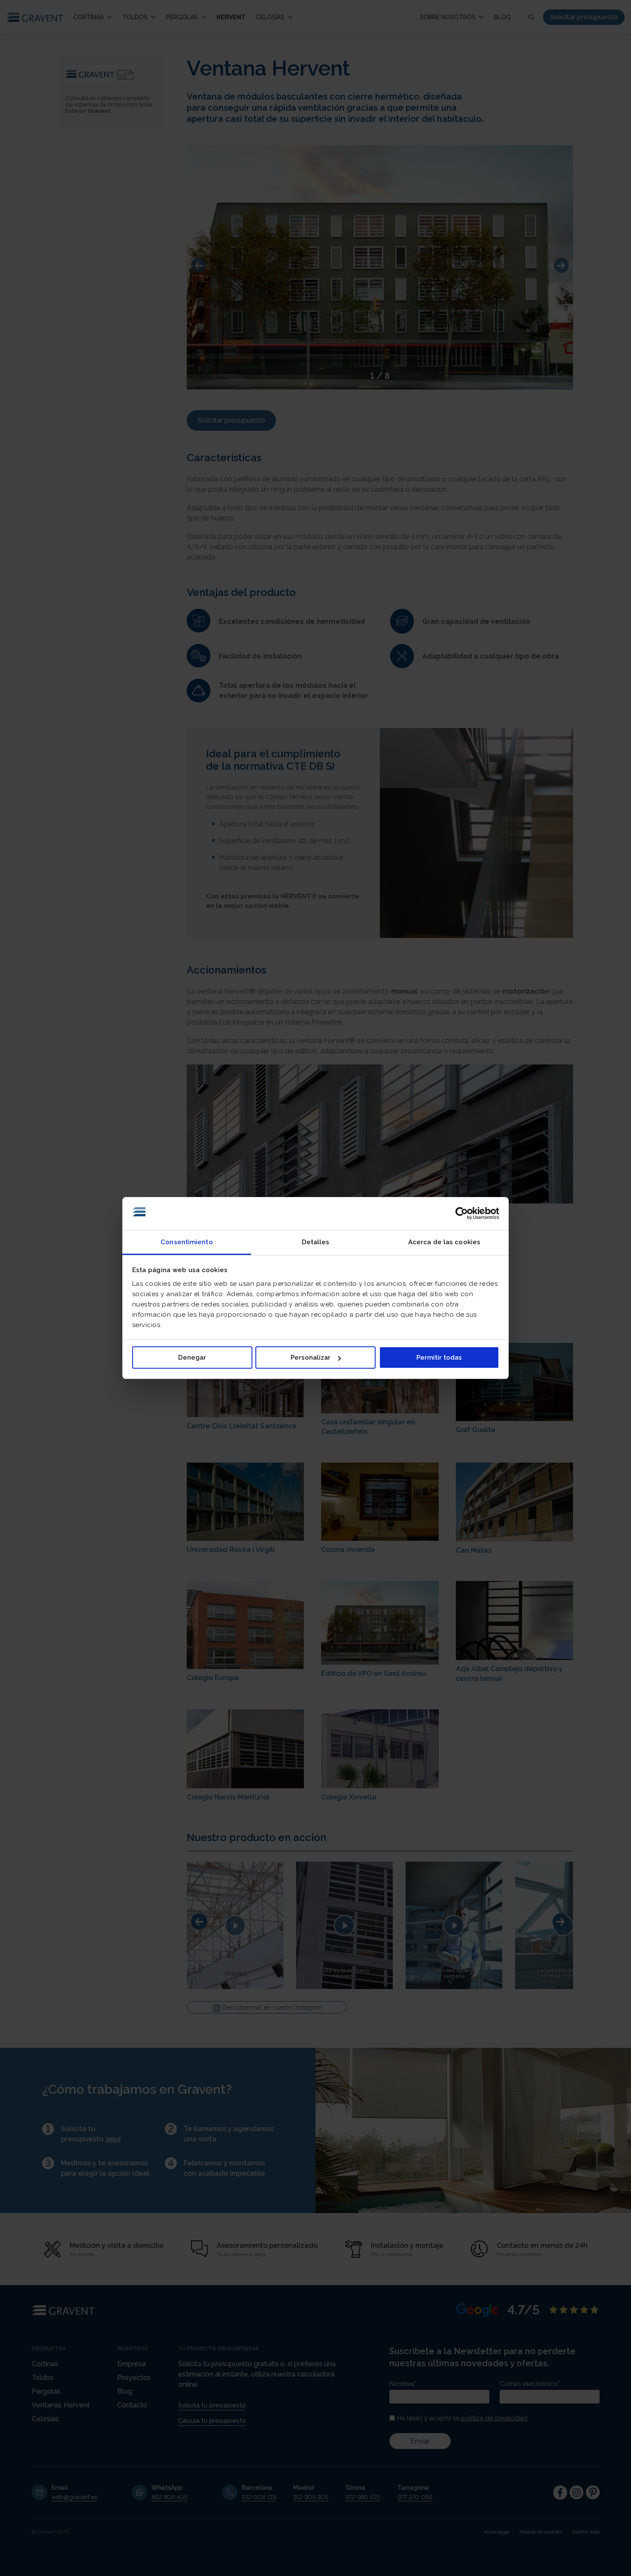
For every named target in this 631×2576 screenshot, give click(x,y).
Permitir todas (439, 1358)
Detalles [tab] (316, 1242)
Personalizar (311, 1358)
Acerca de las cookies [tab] (444, 1242)
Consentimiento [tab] (187, 1242)
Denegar (192, 1358)
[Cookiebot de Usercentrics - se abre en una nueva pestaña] (462, 1214)
